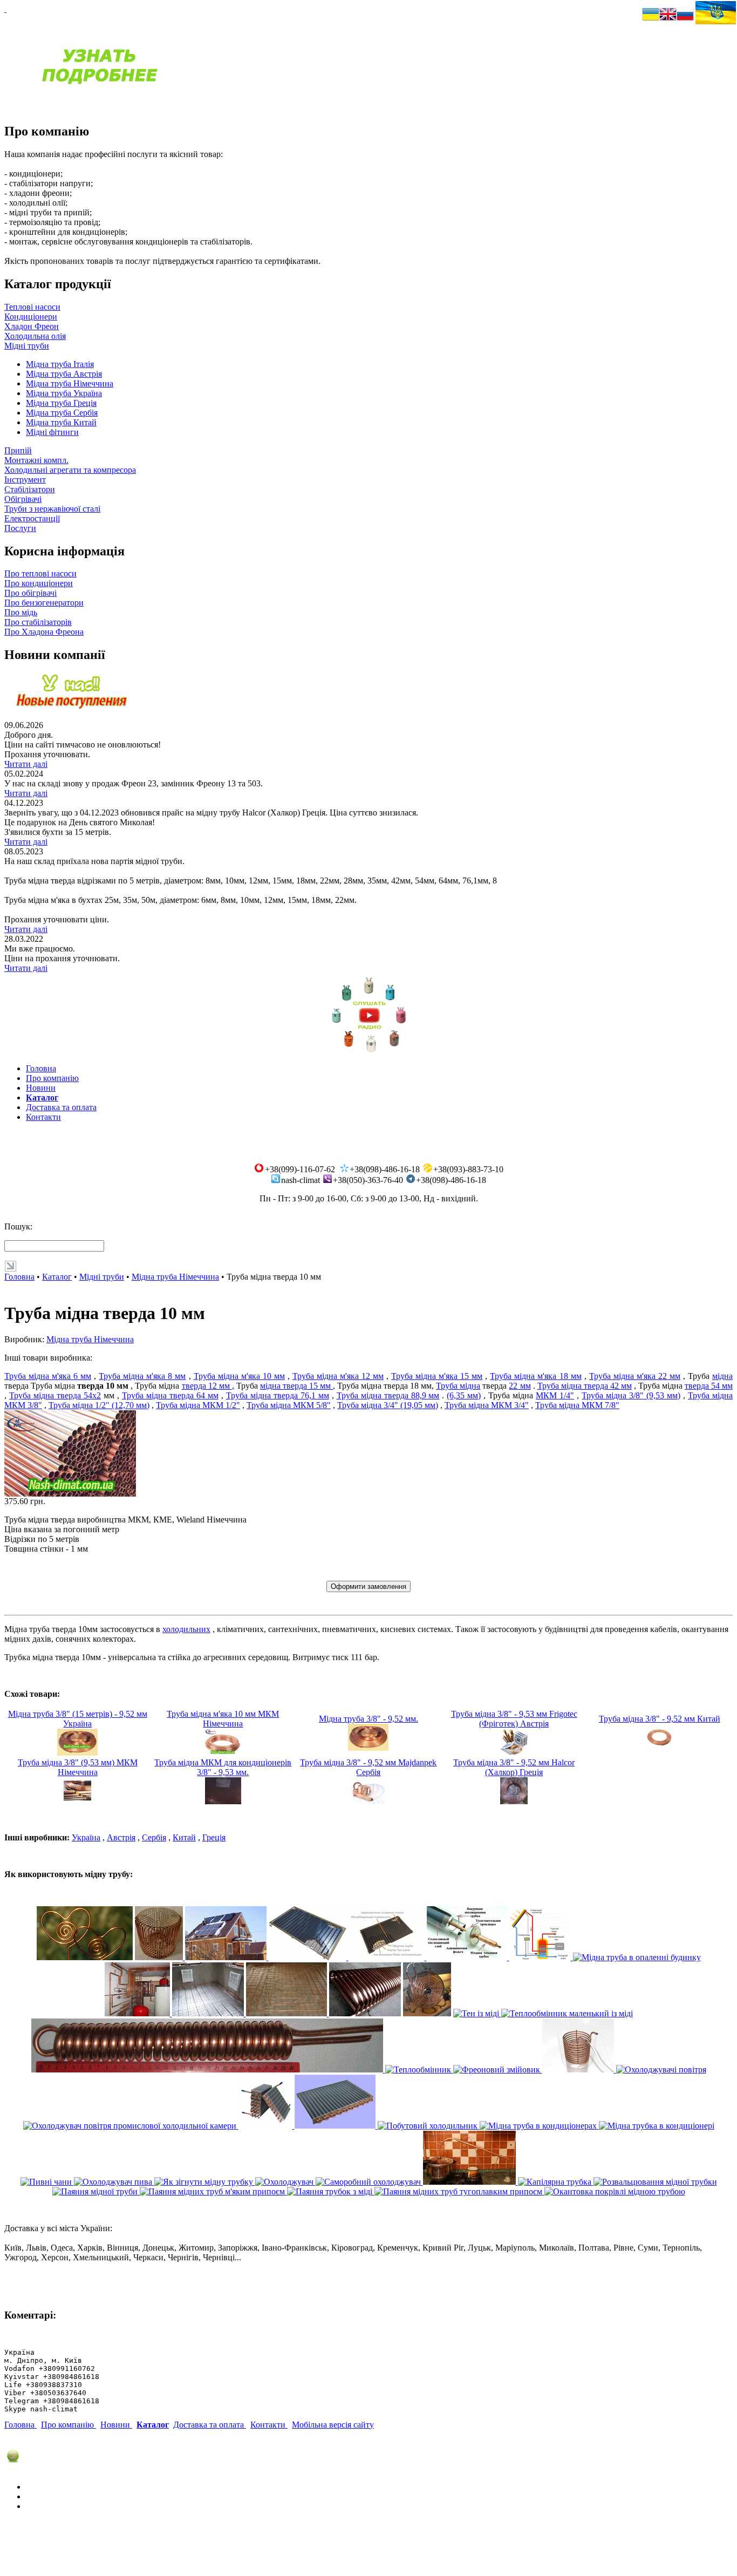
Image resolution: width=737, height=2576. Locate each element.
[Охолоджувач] (285, 2182)
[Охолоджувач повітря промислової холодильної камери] (131, 2126)
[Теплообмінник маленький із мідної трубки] (208, 2069)
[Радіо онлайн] (368, 1051)
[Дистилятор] (470, 2182)
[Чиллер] (579, 2069)
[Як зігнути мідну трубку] (205, 2182)
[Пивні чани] (47, 2182)
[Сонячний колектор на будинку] (227, 1957)
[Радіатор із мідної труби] (365, 2013)
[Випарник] (336, 2126)
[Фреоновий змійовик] (498, 2069)
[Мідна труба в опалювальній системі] (138, 2013)
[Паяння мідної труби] (96, 2191)
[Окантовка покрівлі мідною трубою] (615, 2191)
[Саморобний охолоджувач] (369, 2182)
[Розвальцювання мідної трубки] (655, 2182)
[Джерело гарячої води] (427, 2013)
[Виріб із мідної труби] (85, 1957)
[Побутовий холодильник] (429, 2126)
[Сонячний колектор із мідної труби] (309, 1957)
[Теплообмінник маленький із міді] (567, 2013)
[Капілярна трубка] (556, 2182)
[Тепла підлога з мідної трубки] (288, 2013)
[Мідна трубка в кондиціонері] (657, 2126)
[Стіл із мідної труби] (160, 1957)
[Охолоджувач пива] (114, 2182)
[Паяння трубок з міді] (331, 2191)
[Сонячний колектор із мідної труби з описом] (388, 1957)
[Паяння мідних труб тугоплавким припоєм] (459, 2191)
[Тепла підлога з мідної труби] (209, 2013)
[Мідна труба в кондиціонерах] (539, 2126)
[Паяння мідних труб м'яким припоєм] (213, 2191)
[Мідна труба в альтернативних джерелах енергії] (541, 1957)
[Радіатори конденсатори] (267, 2126)
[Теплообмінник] (419, 2069)
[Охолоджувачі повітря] (661, 2069)
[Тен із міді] (477, 2013)
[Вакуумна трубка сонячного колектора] (468, 1957)
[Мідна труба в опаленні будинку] (637, 1957)
